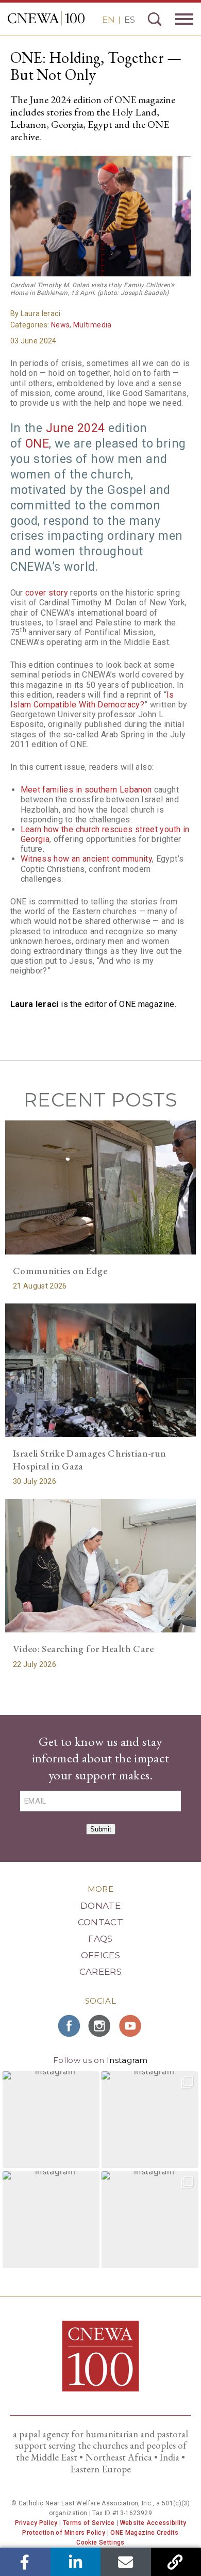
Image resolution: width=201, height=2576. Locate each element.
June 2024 (76, 428)
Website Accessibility (153, 2523)
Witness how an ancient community (87, 859)
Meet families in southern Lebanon (86, 790)
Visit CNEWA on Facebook (70, 2026)
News (60, 325)
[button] (51, 2120)
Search (155, 19)
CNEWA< (46, 18)
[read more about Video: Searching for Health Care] (101, 1566)
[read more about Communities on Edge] (101, 1187)
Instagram (127, 2060)
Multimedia (93, 325)
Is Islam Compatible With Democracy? (92, 700)
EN (108, 20)
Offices (100, 1955)
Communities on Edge (60, 1271)
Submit (101, 1829)
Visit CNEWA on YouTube (131, 2026)
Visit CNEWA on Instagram (100, 2026)
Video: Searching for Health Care (83, 1649)
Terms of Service (89, 2523)
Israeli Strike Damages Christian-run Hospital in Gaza (90, 1460)
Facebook (25, 2562)
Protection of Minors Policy (64, 2533)
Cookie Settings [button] (100, 2542)
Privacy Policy (36, 2523)
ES (130, 20)
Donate (100, 1906)
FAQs (100, 1939)
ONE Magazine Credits (144, 2533)
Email (125, 2562)
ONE (37, 444)
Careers (100, 1972)
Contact (100, 1922)
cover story (47, 593)
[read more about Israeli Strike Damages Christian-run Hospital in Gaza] (101, 1370)
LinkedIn (76, 2562)
